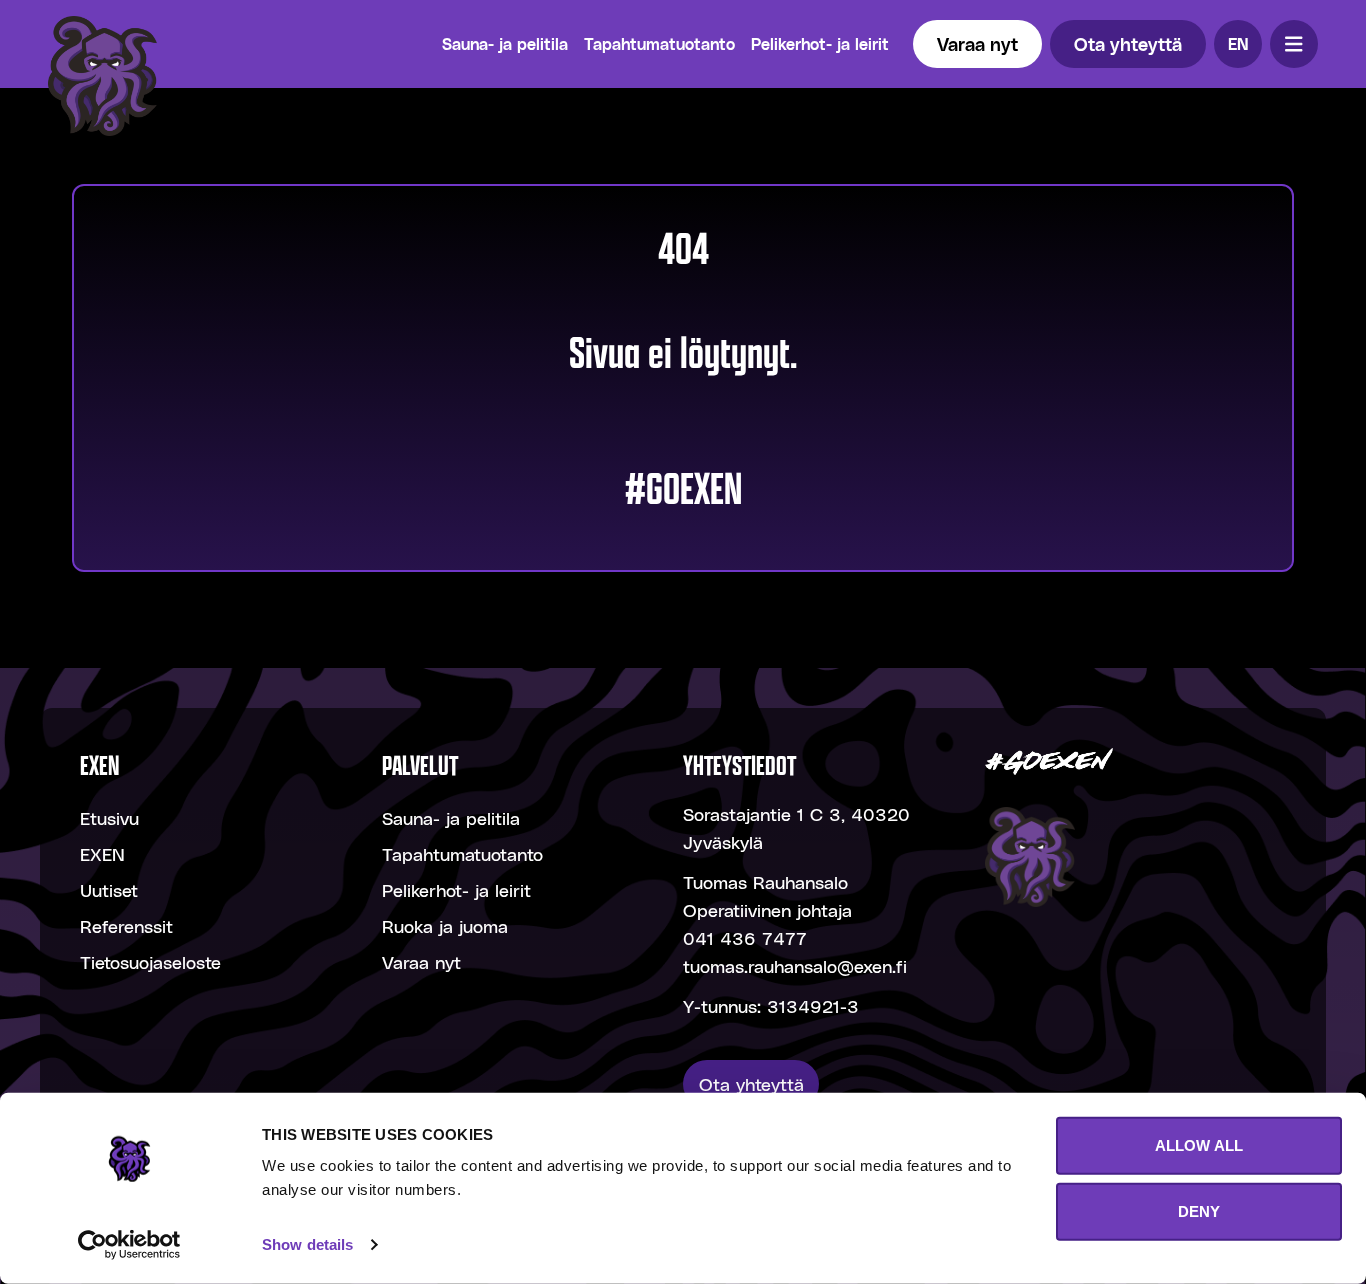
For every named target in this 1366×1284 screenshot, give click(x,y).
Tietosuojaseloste (150, 961)
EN (1238, 43)
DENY (1199, 1210)
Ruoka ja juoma (445, 925)
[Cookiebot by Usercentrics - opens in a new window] (129, 1245)
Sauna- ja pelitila (505, 43)
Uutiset (109, 889)
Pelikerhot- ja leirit (820, 43)
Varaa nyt (977, 43)
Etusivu (109, 817)
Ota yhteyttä (1128, 43)
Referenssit (126, 925)
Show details (307, 1244)
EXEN (102, 853)
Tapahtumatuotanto (659, 43)
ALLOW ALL (1199, 1145)
